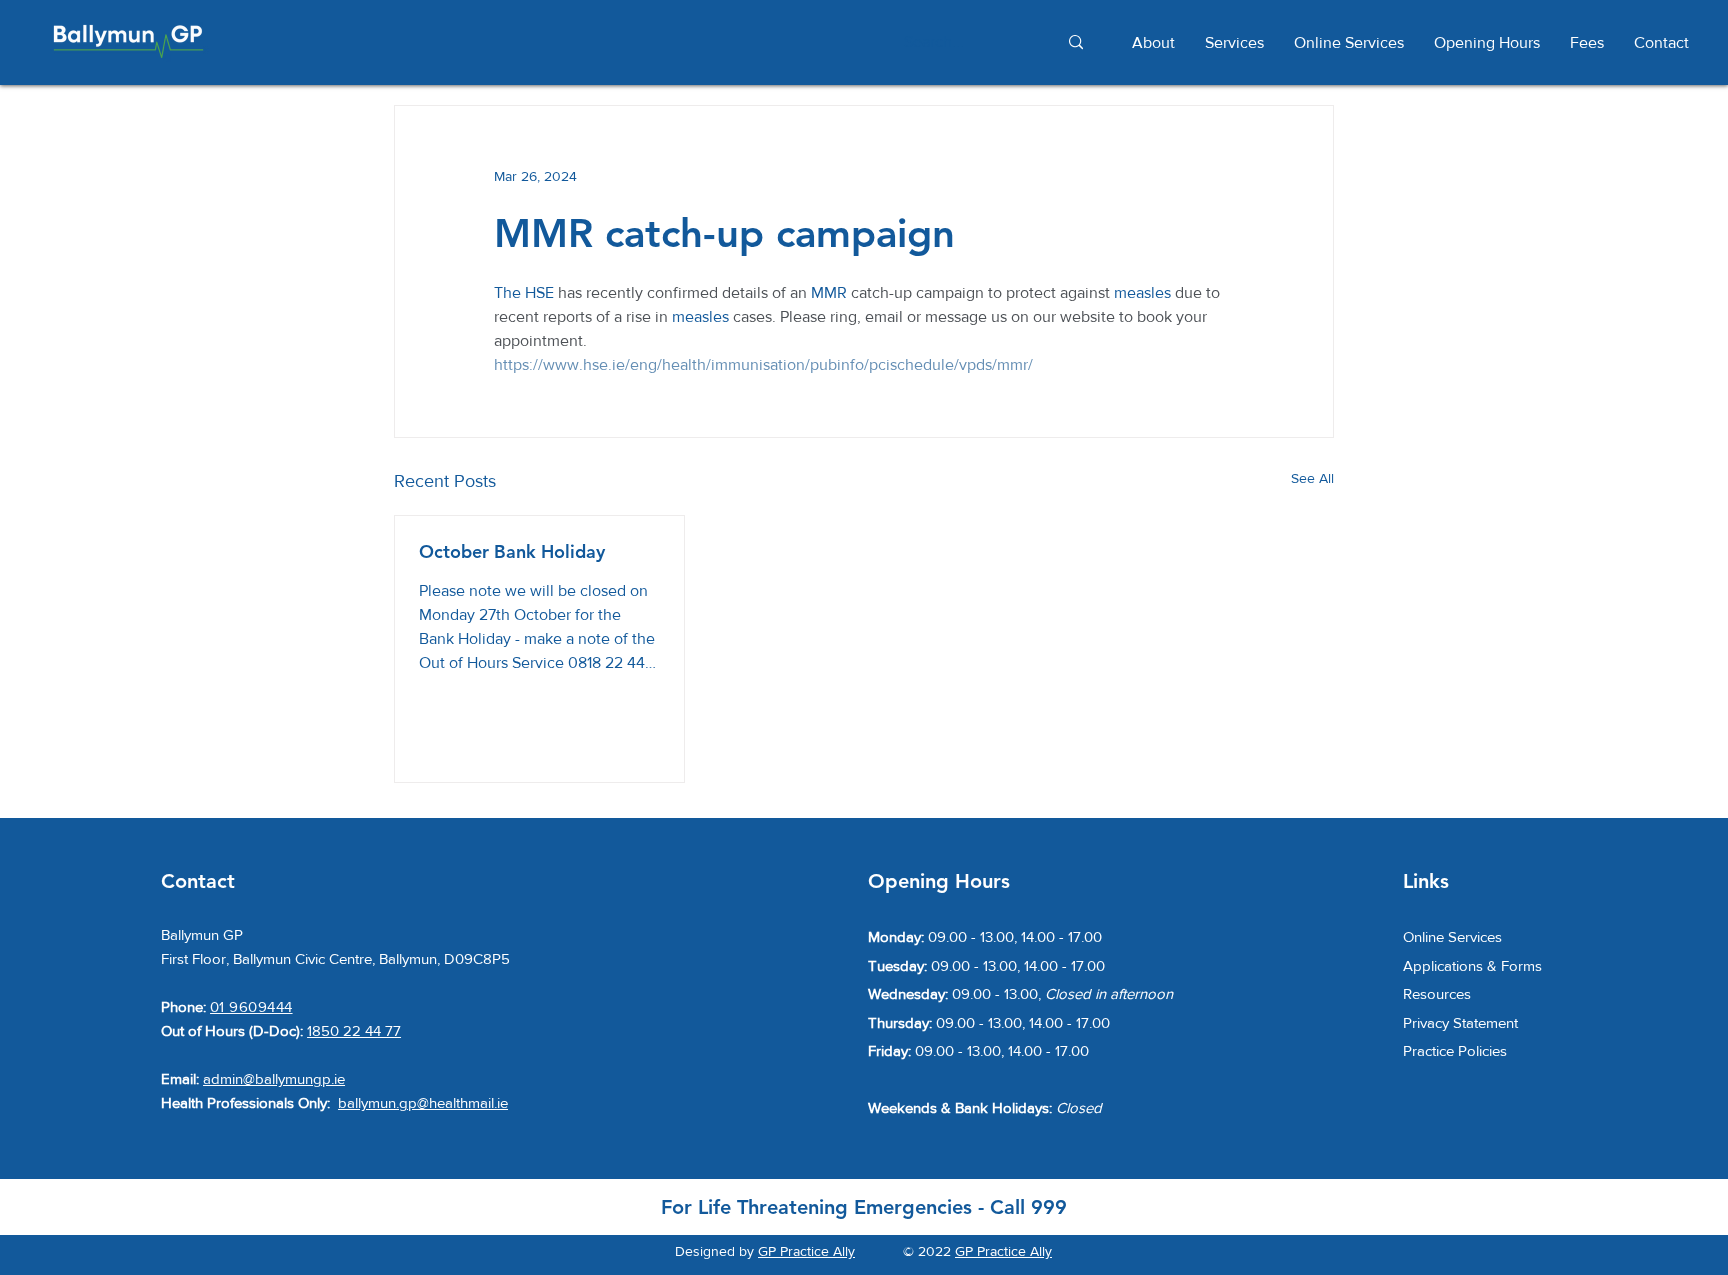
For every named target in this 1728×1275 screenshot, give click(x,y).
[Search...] (1075, 42)
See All (1312, 478)
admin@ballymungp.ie (274, 1078)
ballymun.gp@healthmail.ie (423, 1102)
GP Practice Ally (806, 1251)
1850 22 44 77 (354, 1030)
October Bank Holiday (512, 551)
